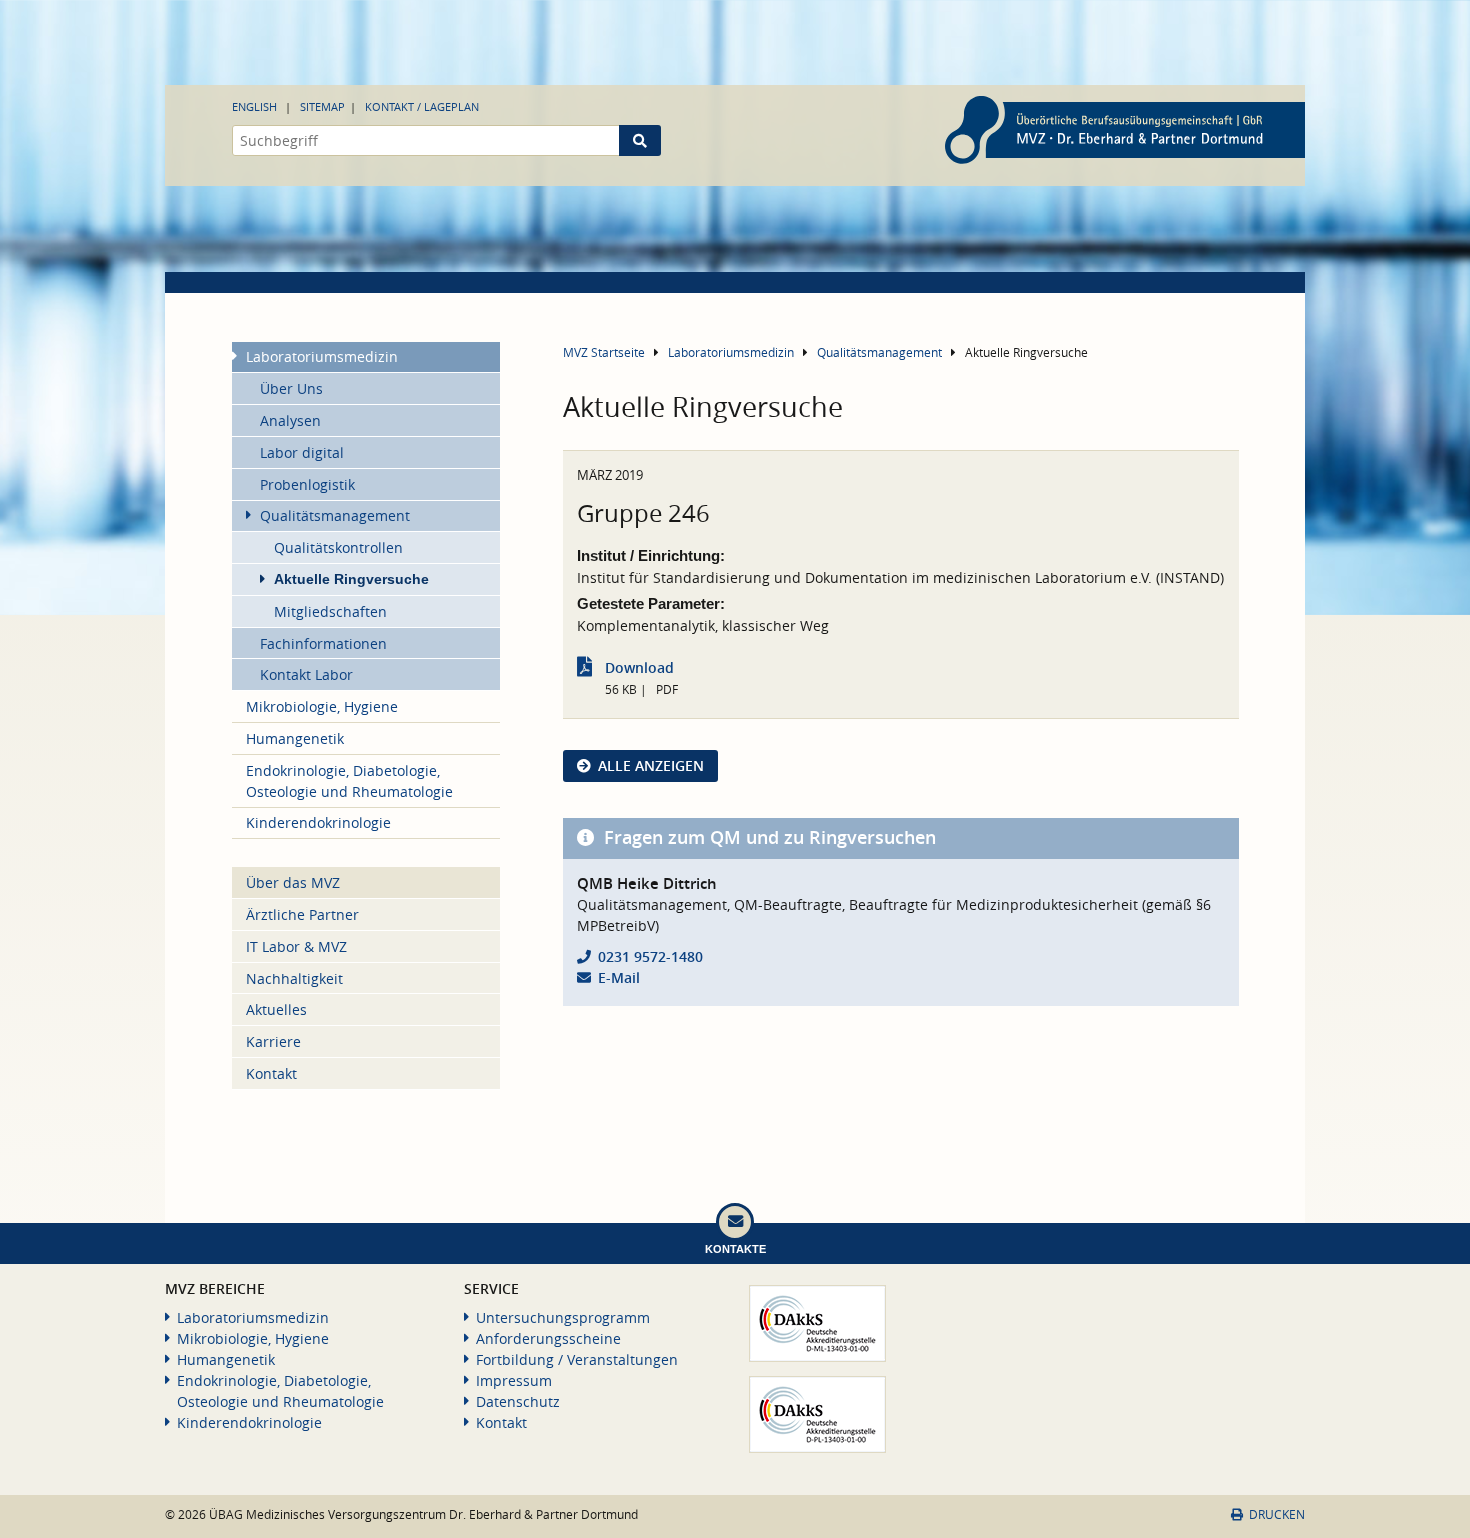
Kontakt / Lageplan (422, 106)
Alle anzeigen (651, 765)
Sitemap (322, 106)
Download (639, 667)
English (254, 106)
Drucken (1277, 1514)
